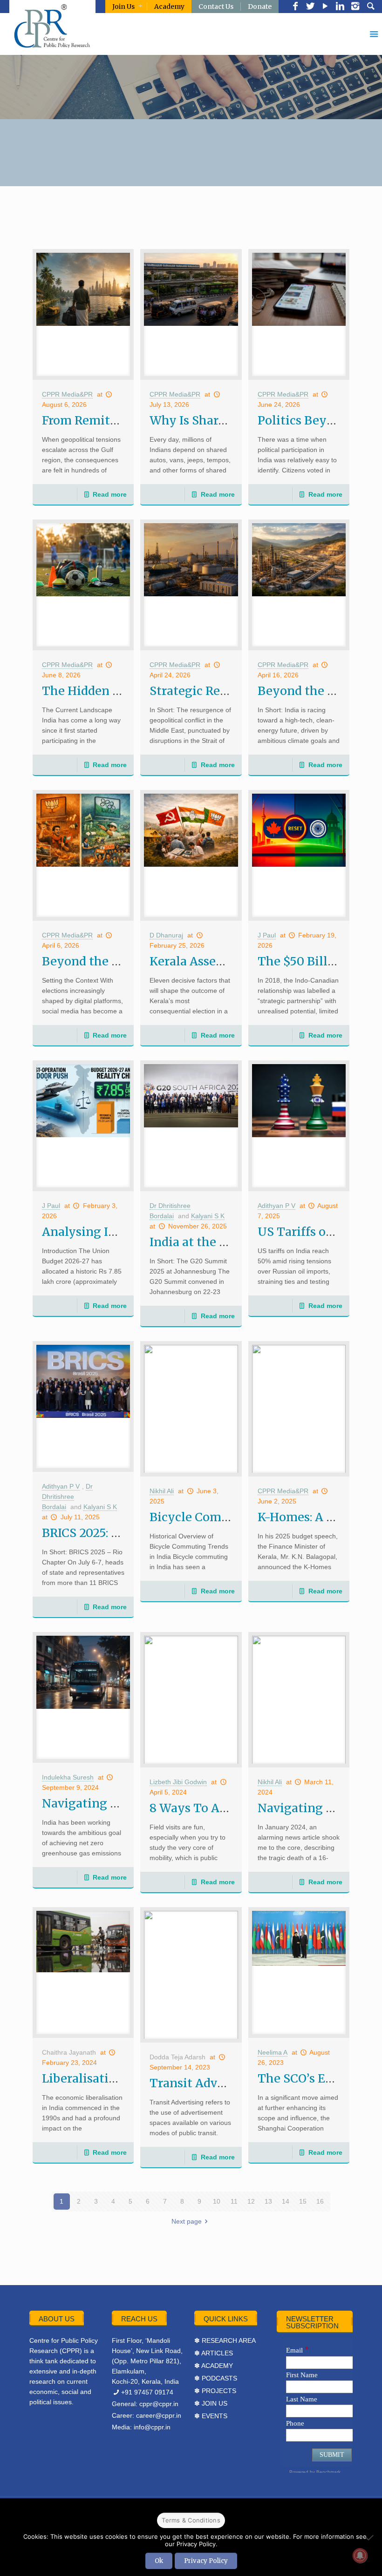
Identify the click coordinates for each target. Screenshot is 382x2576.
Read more (110, 494)
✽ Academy (214, 2366)
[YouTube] (325, 7)
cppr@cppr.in (159, 2404)
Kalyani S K (208, 1216)
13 (268, 2201)
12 (251, 2201)
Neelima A (273, 2052)
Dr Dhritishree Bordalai (67, 1497)
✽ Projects (215, 2391)
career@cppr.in (159, 2415)
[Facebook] (295, 7)
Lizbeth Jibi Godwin (178, 1782)
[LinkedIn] (340, 7)
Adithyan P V (276, 1206)
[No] (370, 2537)
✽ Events (211, 2416)
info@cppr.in (152, 2427)
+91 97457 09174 (147, 2392)
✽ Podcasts (216, 2378)
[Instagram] (355, 7)
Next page (187, 2221)
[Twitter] (310, 7)
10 (217, 2201)
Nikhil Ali (162, 1491)
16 (320, 2201)
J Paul (267, 935)
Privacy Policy (206, 2561)
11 (234, 2201)
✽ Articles (214, 2353)
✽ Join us (211, 2403)
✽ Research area (225, 2340)
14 (286, 2201)
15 (303, 2201)
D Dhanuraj (166, 935)
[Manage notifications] (360, 2556)
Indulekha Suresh (68, 1777)
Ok (159, 2561)
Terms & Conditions (191, 2520)
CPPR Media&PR (67, 394)
